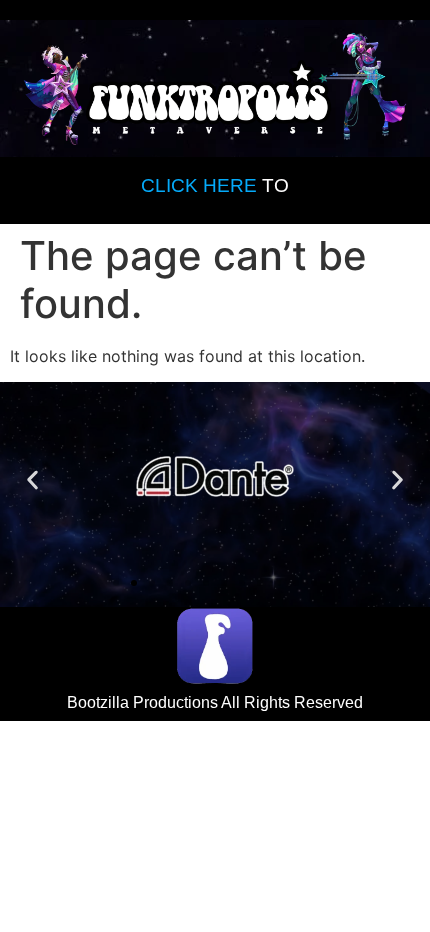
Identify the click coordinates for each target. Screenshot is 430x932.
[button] (32, 479)
